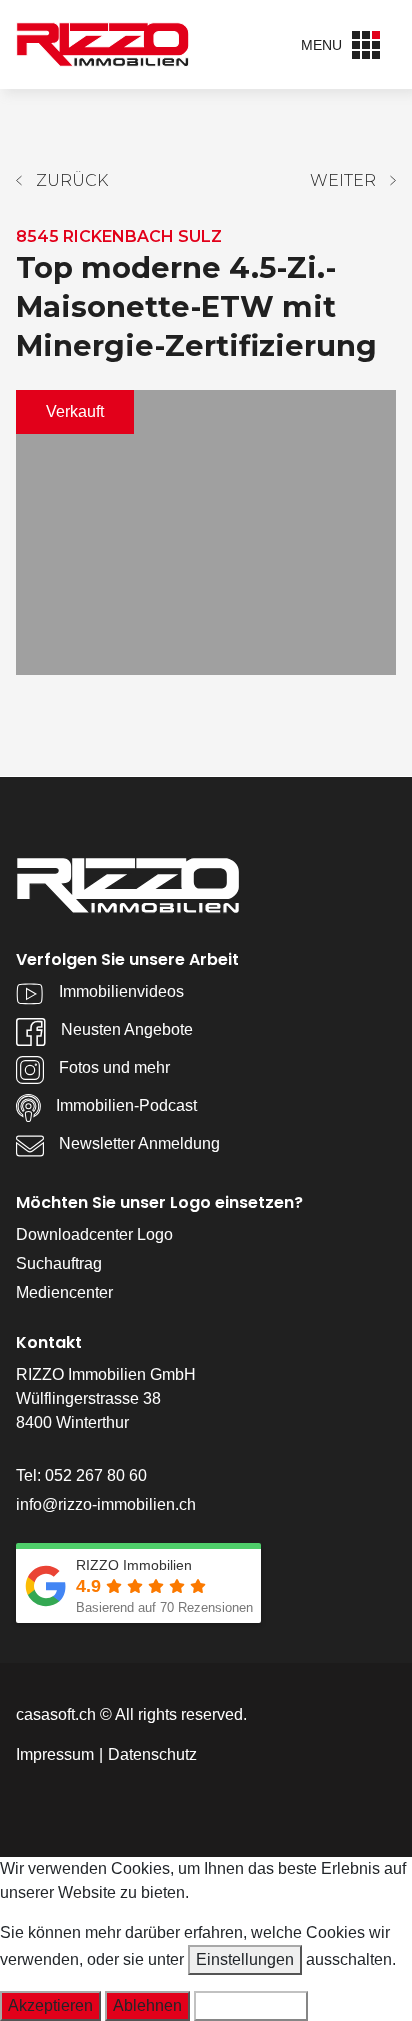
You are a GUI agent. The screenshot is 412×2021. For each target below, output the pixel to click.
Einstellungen (245, 1959)
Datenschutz (152, 1754)
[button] (353, 181)
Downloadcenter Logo (94, 1234)
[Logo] (103, 44)
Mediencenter (64, 1292)
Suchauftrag (59, 1263)
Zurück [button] (72, 180)
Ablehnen (147, 2005)
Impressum (55, 1754)
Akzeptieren (50, 2005)
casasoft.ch (56, 1714)
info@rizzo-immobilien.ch (106, 1504)
